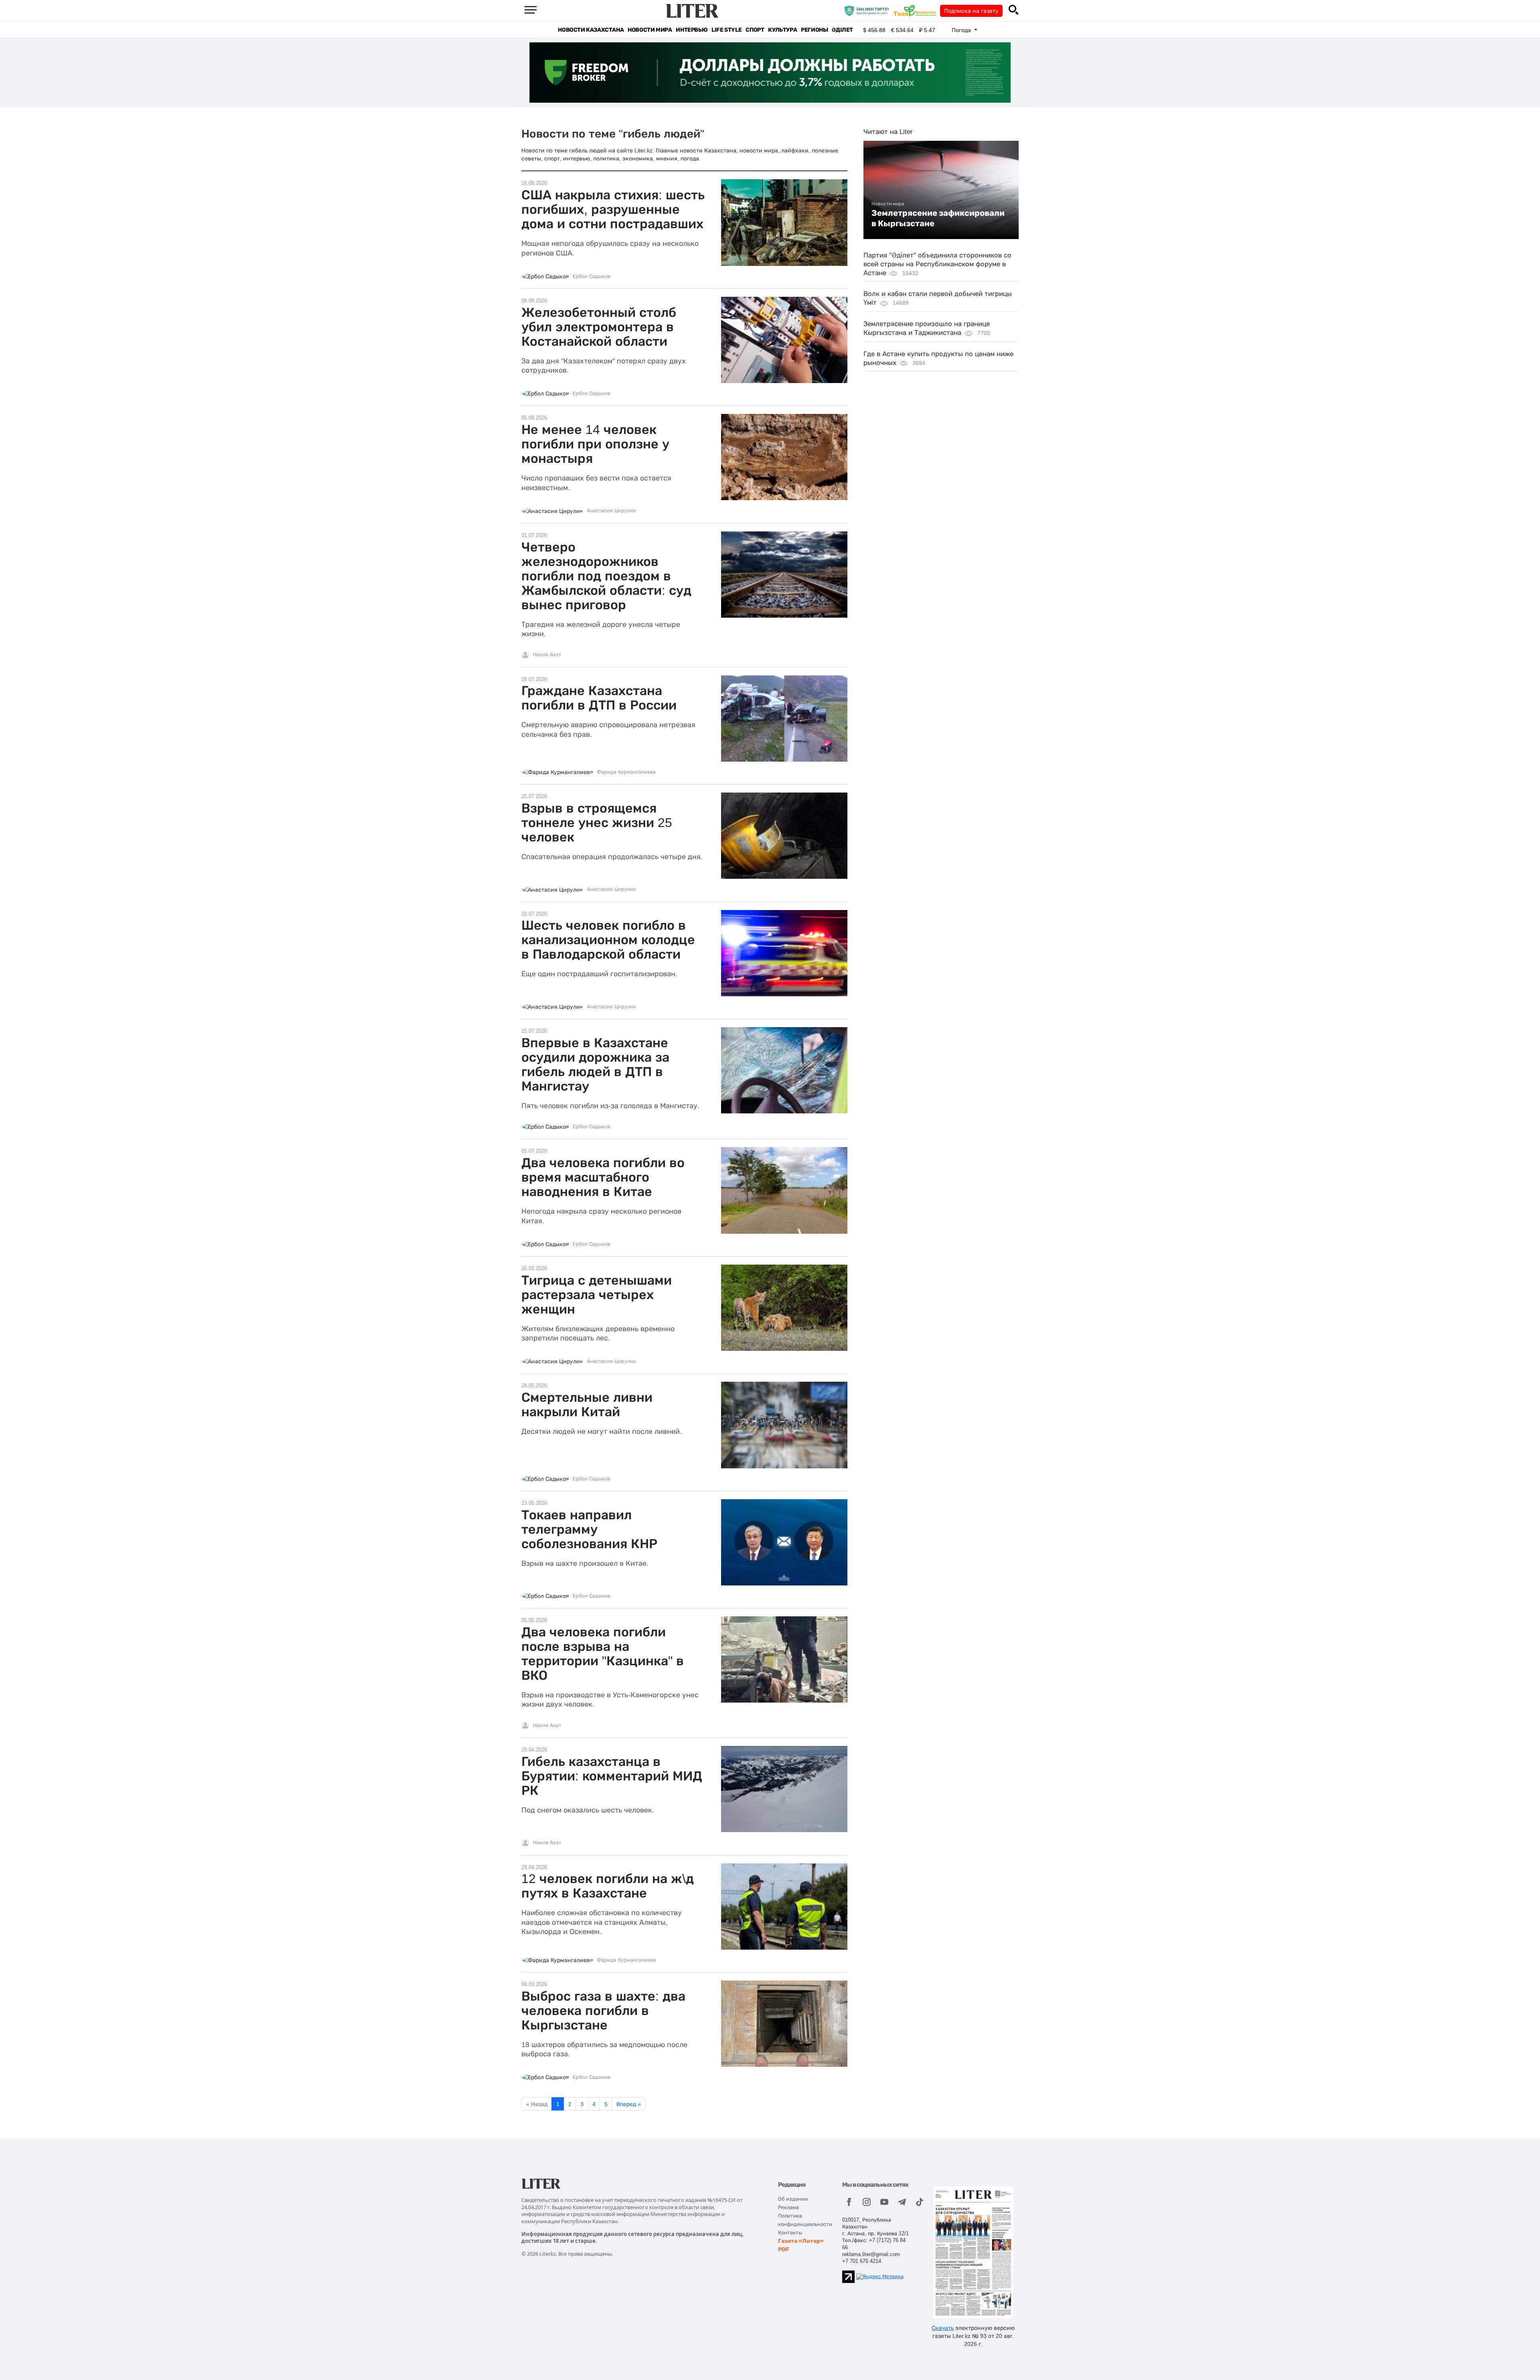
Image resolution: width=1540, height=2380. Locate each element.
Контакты (790, 2233)
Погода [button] (962, 30)
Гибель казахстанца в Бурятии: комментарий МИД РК (612, 1776)
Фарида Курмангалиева (626, 772)
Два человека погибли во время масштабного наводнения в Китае (603, 1177)
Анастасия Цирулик (611, 511)
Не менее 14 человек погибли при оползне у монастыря (595, 444)
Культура (782, 30)
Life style (726, 30)
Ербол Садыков (592, 276)
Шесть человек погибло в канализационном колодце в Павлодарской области (608, 940)
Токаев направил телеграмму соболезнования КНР (589, 1529)
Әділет (842, 30)
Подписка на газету (971, 11)
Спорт (755, 30)
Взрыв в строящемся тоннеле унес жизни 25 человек (597, 823)
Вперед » (629, 2104)
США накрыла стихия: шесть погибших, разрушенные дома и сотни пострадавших (613, 209)
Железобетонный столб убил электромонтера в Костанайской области (599, 327)
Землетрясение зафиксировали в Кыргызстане (938, 218)
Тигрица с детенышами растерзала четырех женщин (597, 1295)
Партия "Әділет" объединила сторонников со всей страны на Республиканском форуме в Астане (937, 264)
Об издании (793, 2199)
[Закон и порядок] (868, 10)
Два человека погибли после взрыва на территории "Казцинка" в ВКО (603, 1654)
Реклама (788, 2207)
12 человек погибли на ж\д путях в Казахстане (608, 1886)
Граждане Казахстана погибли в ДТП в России (599, 698)
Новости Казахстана (591, 30)
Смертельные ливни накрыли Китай (587, 1405)
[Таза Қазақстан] (917, 10)
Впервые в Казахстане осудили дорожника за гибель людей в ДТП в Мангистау (595, 1064)
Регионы (814, 30)
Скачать (943, 2328)
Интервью (692, 30)
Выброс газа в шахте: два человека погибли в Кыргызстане (603, 2011)
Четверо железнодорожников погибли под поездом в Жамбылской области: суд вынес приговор (606, 576)
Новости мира (650, 30)
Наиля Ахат (547, 655)
